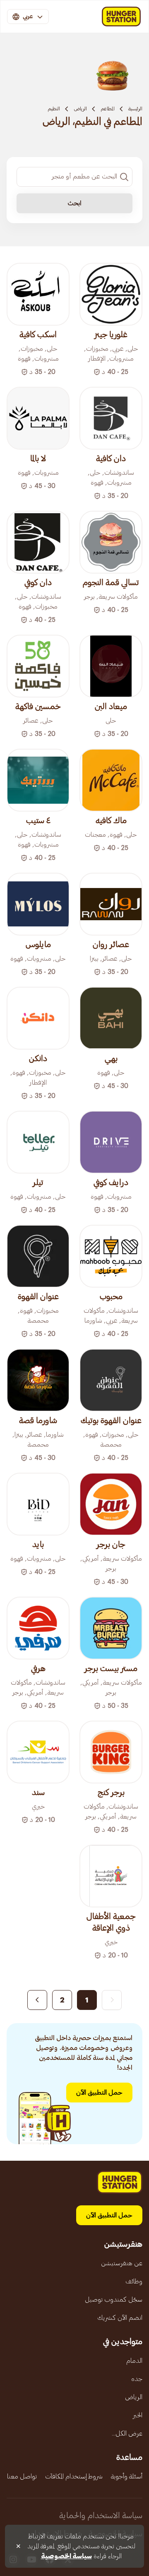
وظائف (134, 2281)
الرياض (80, 109)
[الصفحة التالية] (37, 2000)
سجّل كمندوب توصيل (114, 2300)
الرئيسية (135, 109)
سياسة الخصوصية (66, 2556)
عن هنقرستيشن (122, 2263)
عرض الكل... (127, 2433)
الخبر (138, 2415)
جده (137, 2379)
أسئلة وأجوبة (127, 2476)
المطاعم (108, 109)
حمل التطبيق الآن (99, 2093)
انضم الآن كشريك (120, 2318)
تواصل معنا (22, 2476)
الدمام (134, 2361)
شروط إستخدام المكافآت (74, 2476)
